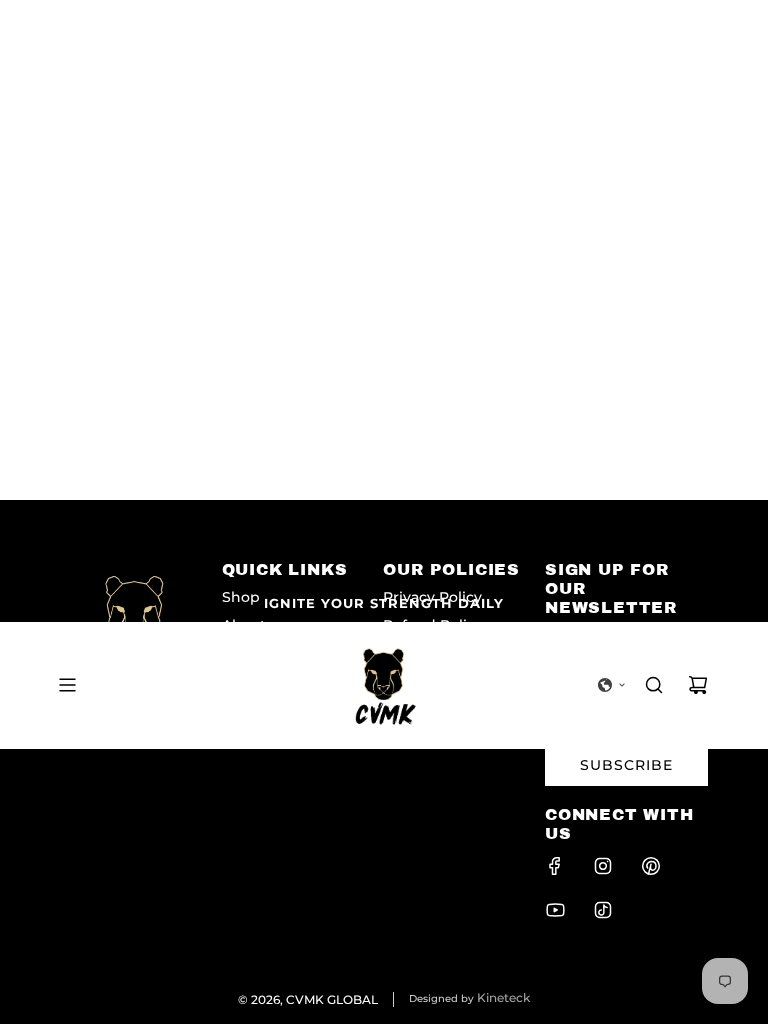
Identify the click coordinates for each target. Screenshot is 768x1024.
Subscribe (626, 765)
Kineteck (503, 997)
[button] (612, 685)
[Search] (654, 685)
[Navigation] (67, 685)
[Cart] (698, 685)
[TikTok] (603, 910)
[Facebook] (555, 866)
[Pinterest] (651, 866)
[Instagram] (603, 866)
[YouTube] (555, 910)
